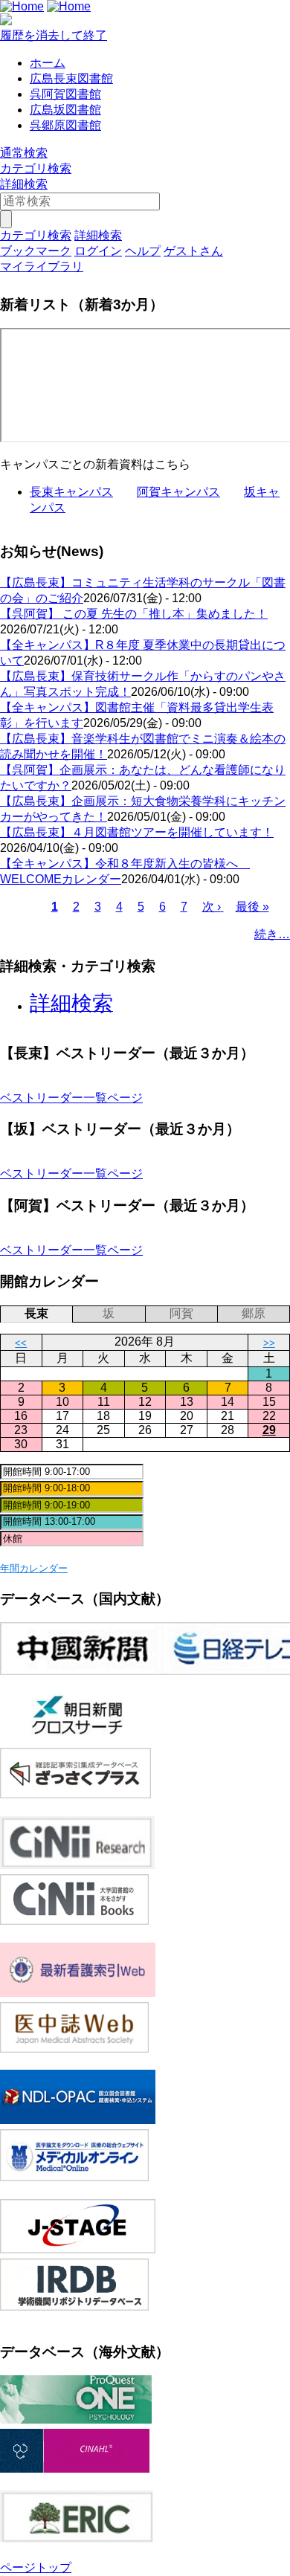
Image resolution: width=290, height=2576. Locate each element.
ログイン (98, 251)
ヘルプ (143, 251)
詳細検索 (24, 184)
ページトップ (36, 2567)
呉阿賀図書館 (65, 94)
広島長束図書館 (71, 78)
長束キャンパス (71, 492)
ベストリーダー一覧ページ (71, 1098)
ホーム (48, 63)
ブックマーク (36, 251)
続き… (272, 934)
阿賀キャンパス (178, 492)
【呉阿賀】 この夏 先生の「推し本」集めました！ (134, 614)
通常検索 (24, 153)
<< (21, 1343)
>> (269, 1343)
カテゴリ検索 (36, 168)
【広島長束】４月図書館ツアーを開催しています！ (137, 832)
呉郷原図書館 (65, 125)
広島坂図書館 (65, 110)
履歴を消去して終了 (54, 35)
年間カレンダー (34, 1568)
